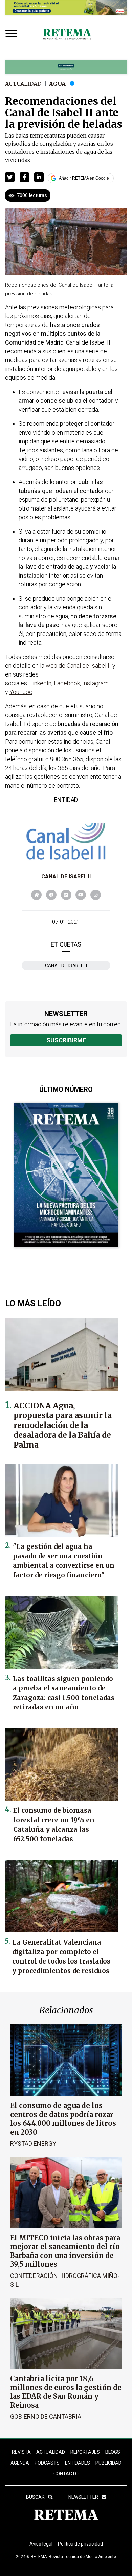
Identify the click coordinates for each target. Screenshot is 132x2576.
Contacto (66, 2474)
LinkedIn (40, 683)
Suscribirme (66, 1040)
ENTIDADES (78, 2463)
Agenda (20, 2463)
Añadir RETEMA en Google (84, 178)
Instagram (95, 683)
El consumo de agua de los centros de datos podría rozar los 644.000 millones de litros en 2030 (63, 2119)
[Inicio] (67, 35)
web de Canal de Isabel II (78, 666)
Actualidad (23, 84)
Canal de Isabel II (66, 877)
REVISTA (21, 2452)
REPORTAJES (85, 2452)
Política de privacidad (80, 2544)
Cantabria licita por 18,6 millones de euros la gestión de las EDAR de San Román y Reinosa (66, 2392)
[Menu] (13, 34)
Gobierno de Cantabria (46, 2417)
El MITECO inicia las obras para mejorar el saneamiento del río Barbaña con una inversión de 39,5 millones (65, 2251)
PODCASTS (47, 2463)
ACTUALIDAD (51, 2452)
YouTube (21, 692)
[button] (10, 177)
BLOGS (113, 2452)
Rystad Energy (33, 2144)
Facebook (67, 683)
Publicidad (108, 2463)
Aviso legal (41, 2544)
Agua (57, 84)
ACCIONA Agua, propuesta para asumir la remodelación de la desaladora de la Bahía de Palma (63, 1425)
